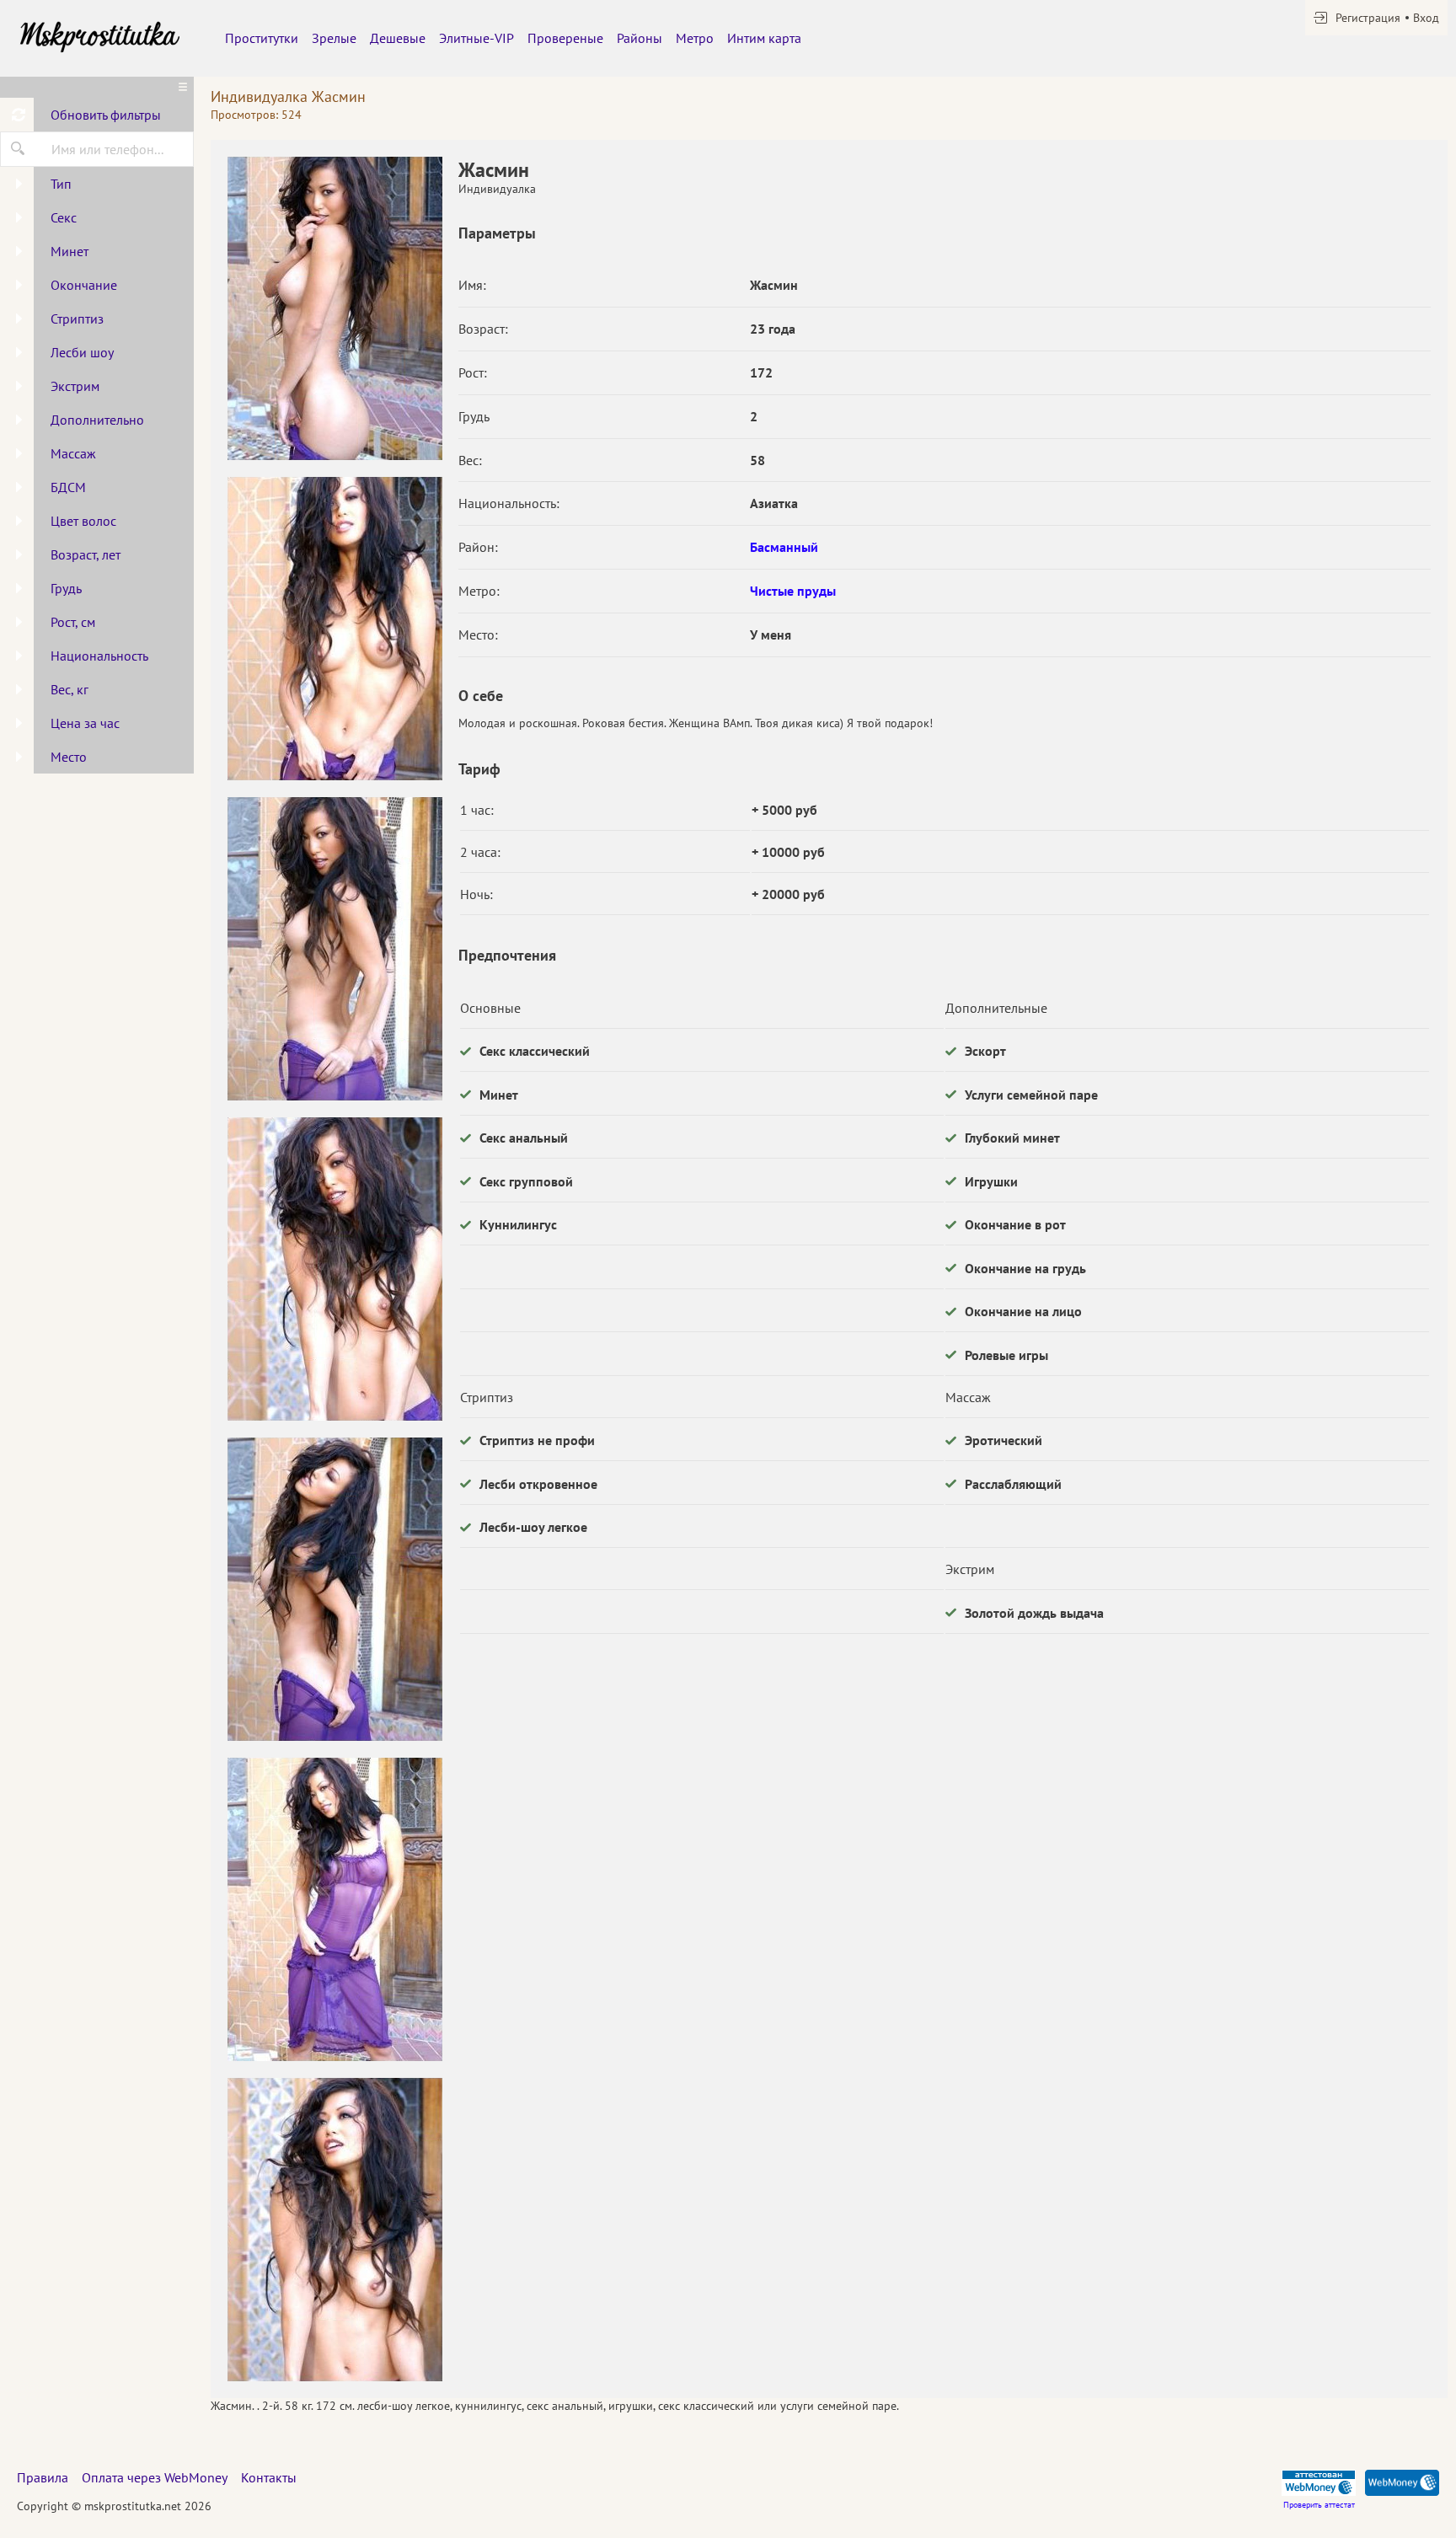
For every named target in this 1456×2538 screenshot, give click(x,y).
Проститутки (262, 38)
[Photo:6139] (335, 1269)
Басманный (784, 547)
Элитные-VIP (476, 38)
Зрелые (334, 38)
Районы (640, 38)
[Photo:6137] (335, 629)
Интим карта (764, 38)
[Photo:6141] (335, 1909)
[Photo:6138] (335, 949)
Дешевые (398, 38)
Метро (695, 38)
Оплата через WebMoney (155, 2477)
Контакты (269, 2477)
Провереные (565, 38)
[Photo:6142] (335, 2230)
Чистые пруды (793, 591)
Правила (43, 2477)
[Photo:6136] (335, 308)
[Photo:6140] (335, 1589)
